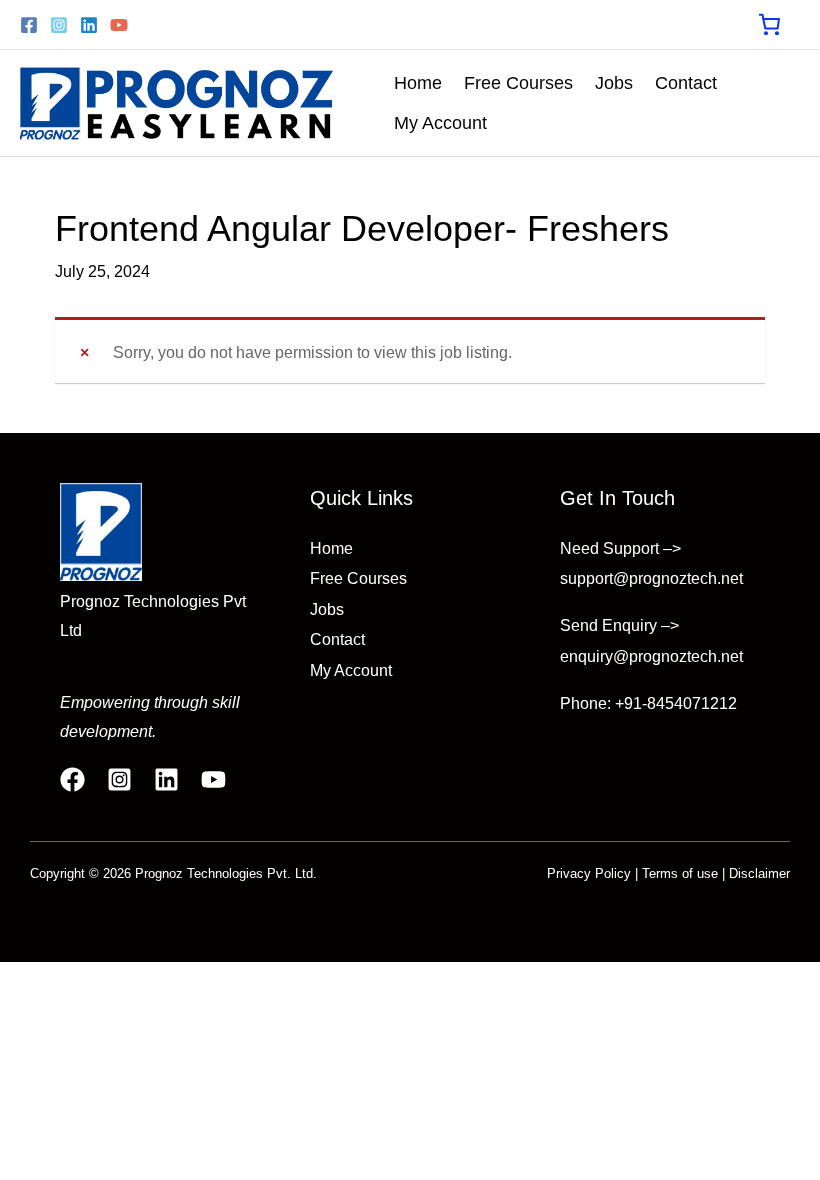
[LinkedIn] (166, 779)
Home (418, 83)
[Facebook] (29, 25)
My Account (440, 123)
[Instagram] (59, 25)
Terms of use (680, 873)
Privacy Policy (589, 873)
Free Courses (518, 83)
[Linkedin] (89, 25)
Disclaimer (759, 873)
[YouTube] (119, 25)
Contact (686, 83)
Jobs (614, 83)
